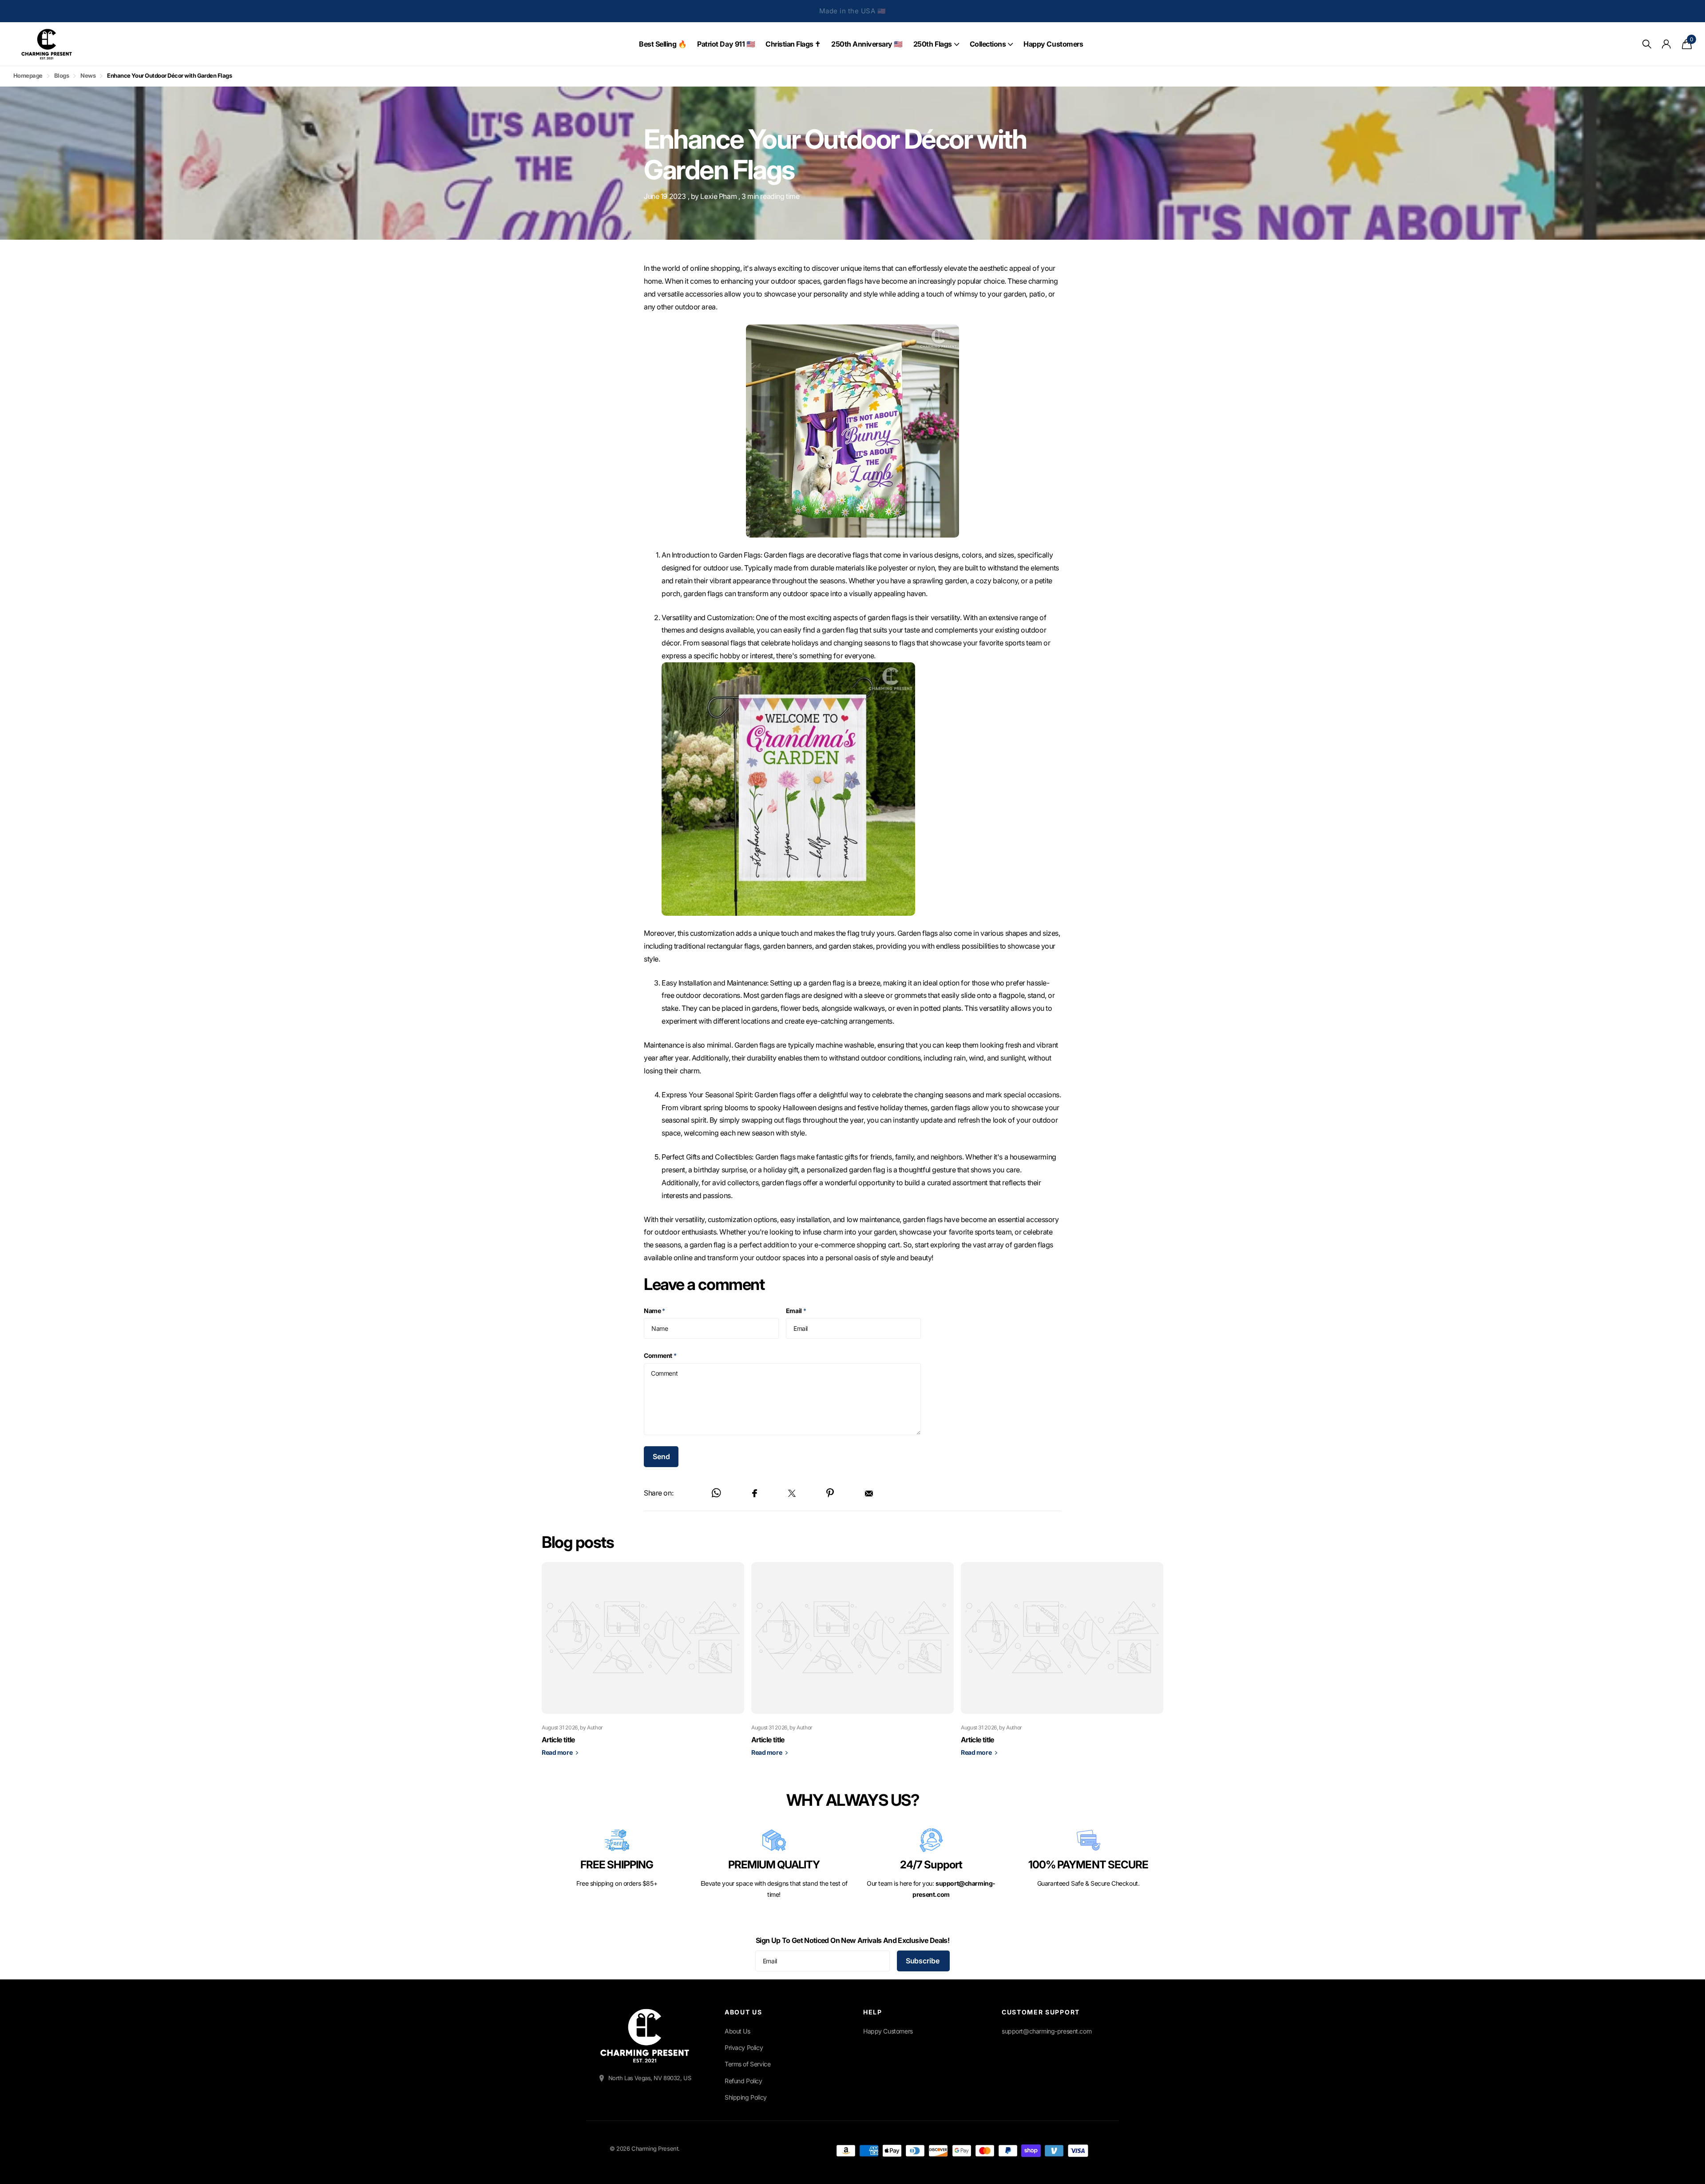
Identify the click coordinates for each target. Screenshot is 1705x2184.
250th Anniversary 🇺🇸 (867, 44)
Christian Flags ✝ (793, 44)
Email (796, 1311)
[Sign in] (1667, 44)
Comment (660, 1355)
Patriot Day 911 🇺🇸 (726, 44)
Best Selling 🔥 (663, 44)
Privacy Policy (744, 2047)
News (88, 75)
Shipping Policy (746, 2097)
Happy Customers (1053, 44)
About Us (738, 2031)
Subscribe (923, 1961)
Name (654, 1311)
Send (661, 1456)
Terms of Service (747, 2064)
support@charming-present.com (1047, 2031)
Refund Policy (743, 2081)
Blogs (61, 75)
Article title (558, 1740)
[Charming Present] (645, 2036)
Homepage (28, 75)
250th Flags (933, 44)
